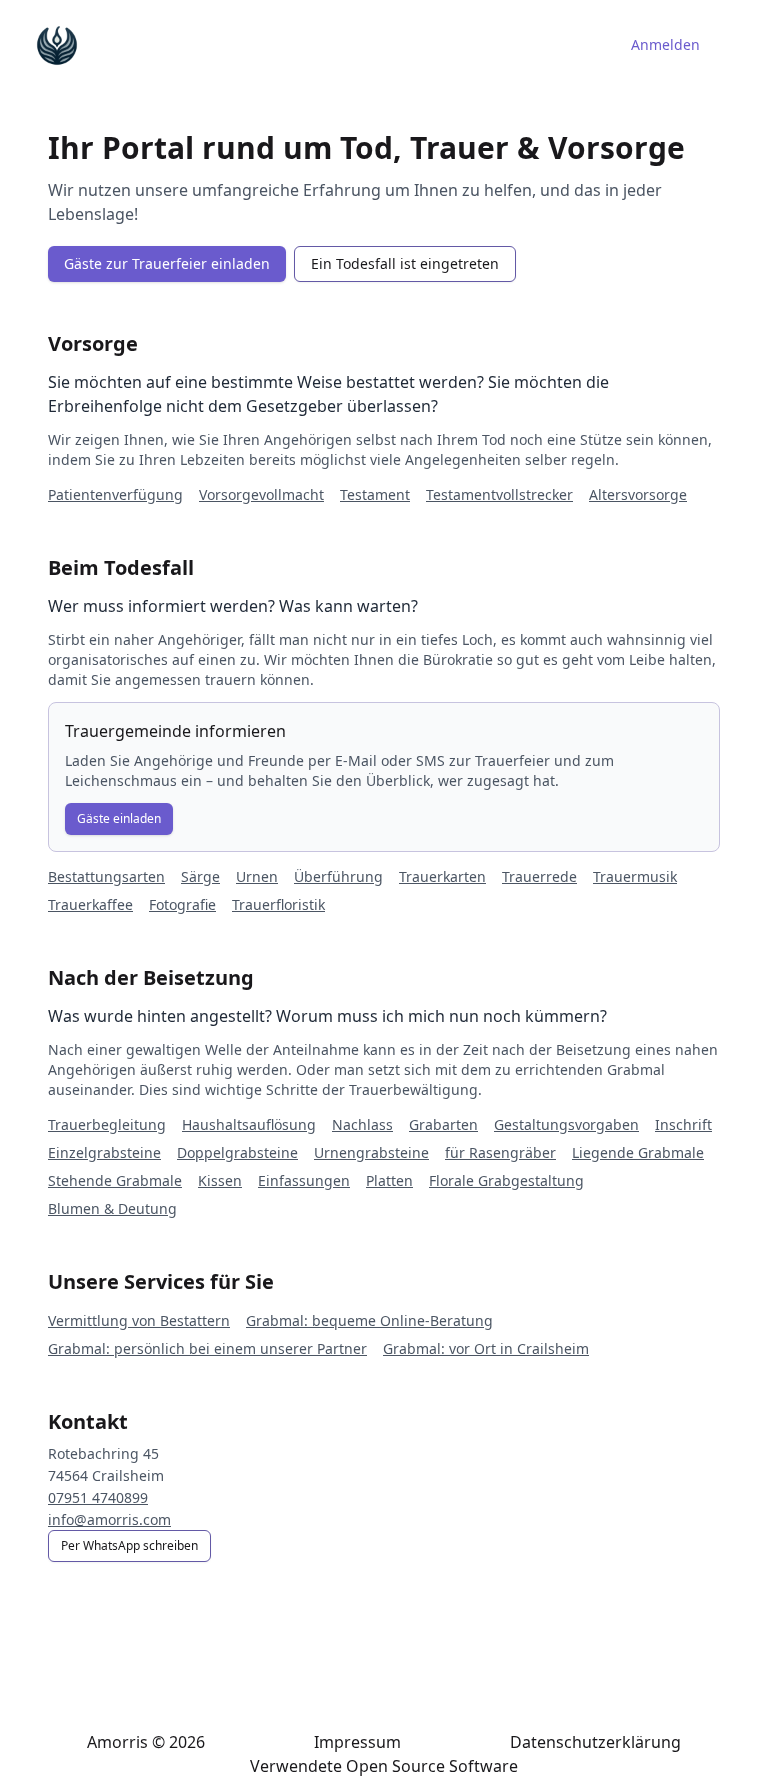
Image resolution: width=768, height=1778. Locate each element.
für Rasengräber (500, 1152)
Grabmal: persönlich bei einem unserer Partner (207, 1348)
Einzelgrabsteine (104, 1152)
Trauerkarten (442, 876)
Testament (375, 494)
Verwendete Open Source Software (384, 1766)
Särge (200, 876)
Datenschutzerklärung (595, 1742)
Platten (389, 1180)
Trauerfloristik (278, 904)
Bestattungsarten (106, 876)
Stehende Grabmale (115, 1180)
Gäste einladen (119, 818)
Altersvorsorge (638, 494)
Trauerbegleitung (107, 1124)
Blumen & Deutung (112, 1208)
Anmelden (665, 44)
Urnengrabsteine (371, 1152)
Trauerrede (539, 876)
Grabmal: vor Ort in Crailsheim (486, 1348)
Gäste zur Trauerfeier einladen (167, 263)
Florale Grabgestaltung (506, 1180)
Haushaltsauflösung (249, 1124)
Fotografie (182, 904)
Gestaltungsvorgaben (566, 1124)
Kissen (220, 1180)
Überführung (338, 876)
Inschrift (683, 1124)
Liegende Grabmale (638, 1152)
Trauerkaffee (90, 904)
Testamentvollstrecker (499, 494)
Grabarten (443, 1124)
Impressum (357, 1742)
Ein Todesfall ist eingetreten (405, 263)
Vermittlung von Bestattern (139, 1320)
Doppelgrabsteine (237, 1152)
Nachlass (362, 1124)
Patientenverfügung (115, 494)
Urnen (257, 876)
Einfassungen (304, 1180)
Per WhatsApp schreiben (129, 1545)
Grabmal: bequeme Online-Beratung (369, 1320)
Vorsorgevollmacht (261, 494)
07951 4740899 (98, 1497)
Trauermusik (635, 876)
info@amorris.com (109, 1519)
